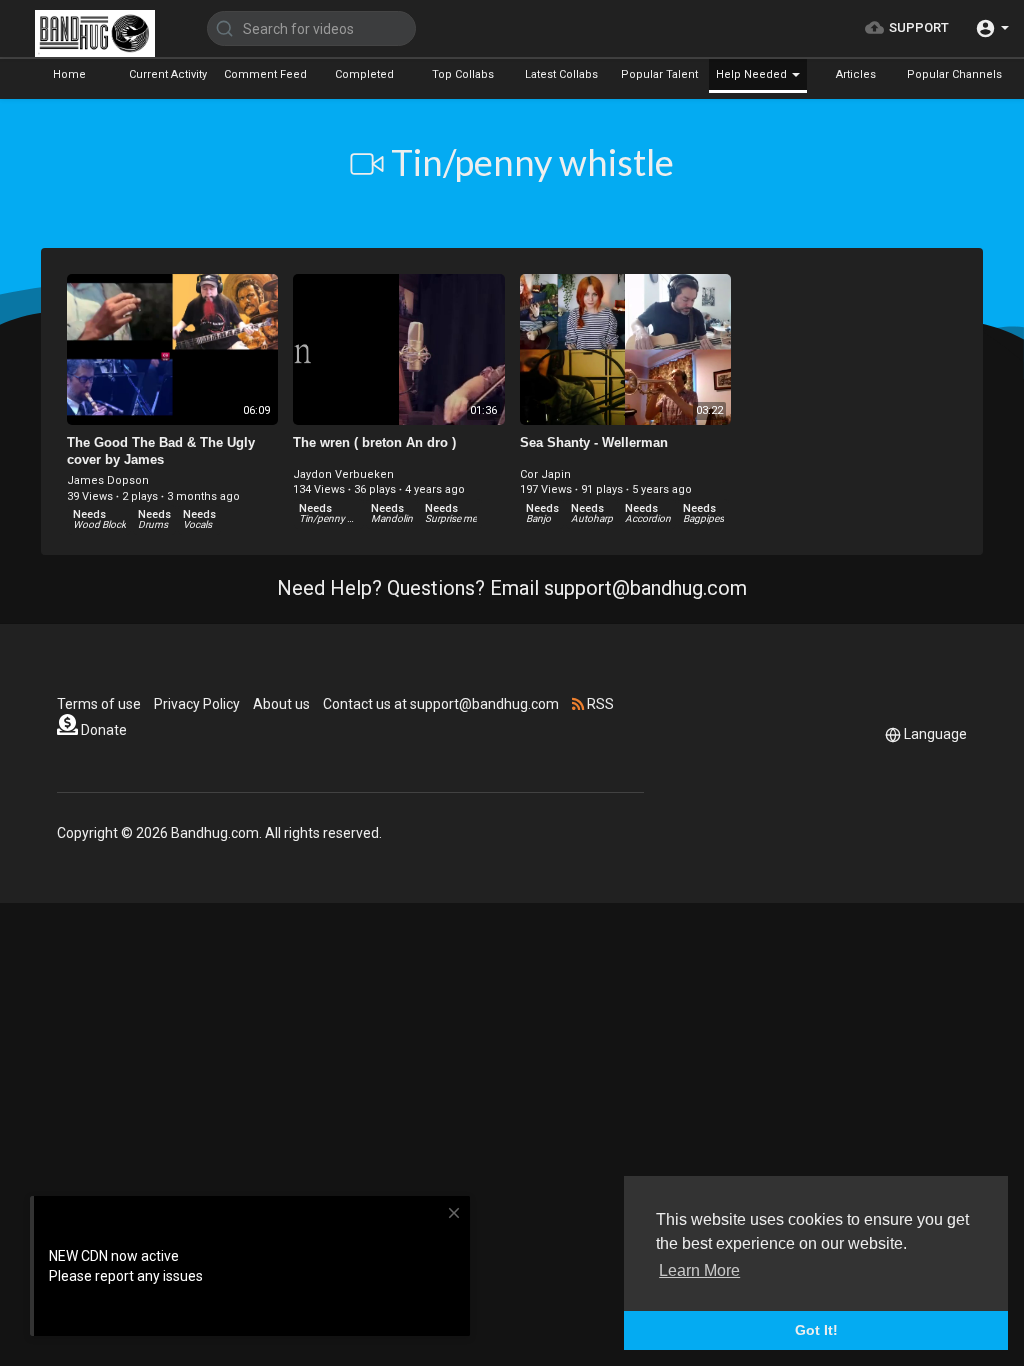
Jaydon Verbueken (343, 474)
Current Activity (168, 74)
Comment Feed (265, 74)
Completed (364, 74)
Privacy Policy (197, 704)
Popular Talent (659, 74)
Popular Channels (954, 74)
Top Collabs (463, 74)
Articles (856, 74)
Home (69, 74)
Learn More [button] (699, 1270)
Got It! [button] (816, 1330)
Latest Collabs (561, 74)
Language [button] (935, 734)
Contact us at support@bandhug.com (441, 704)
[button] (992, 28)
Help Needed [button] (753, 74)
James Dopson (108, 480)
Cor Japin (545, 474)
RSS (599, 704)
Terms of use (99, 704)
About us (281, 704)
